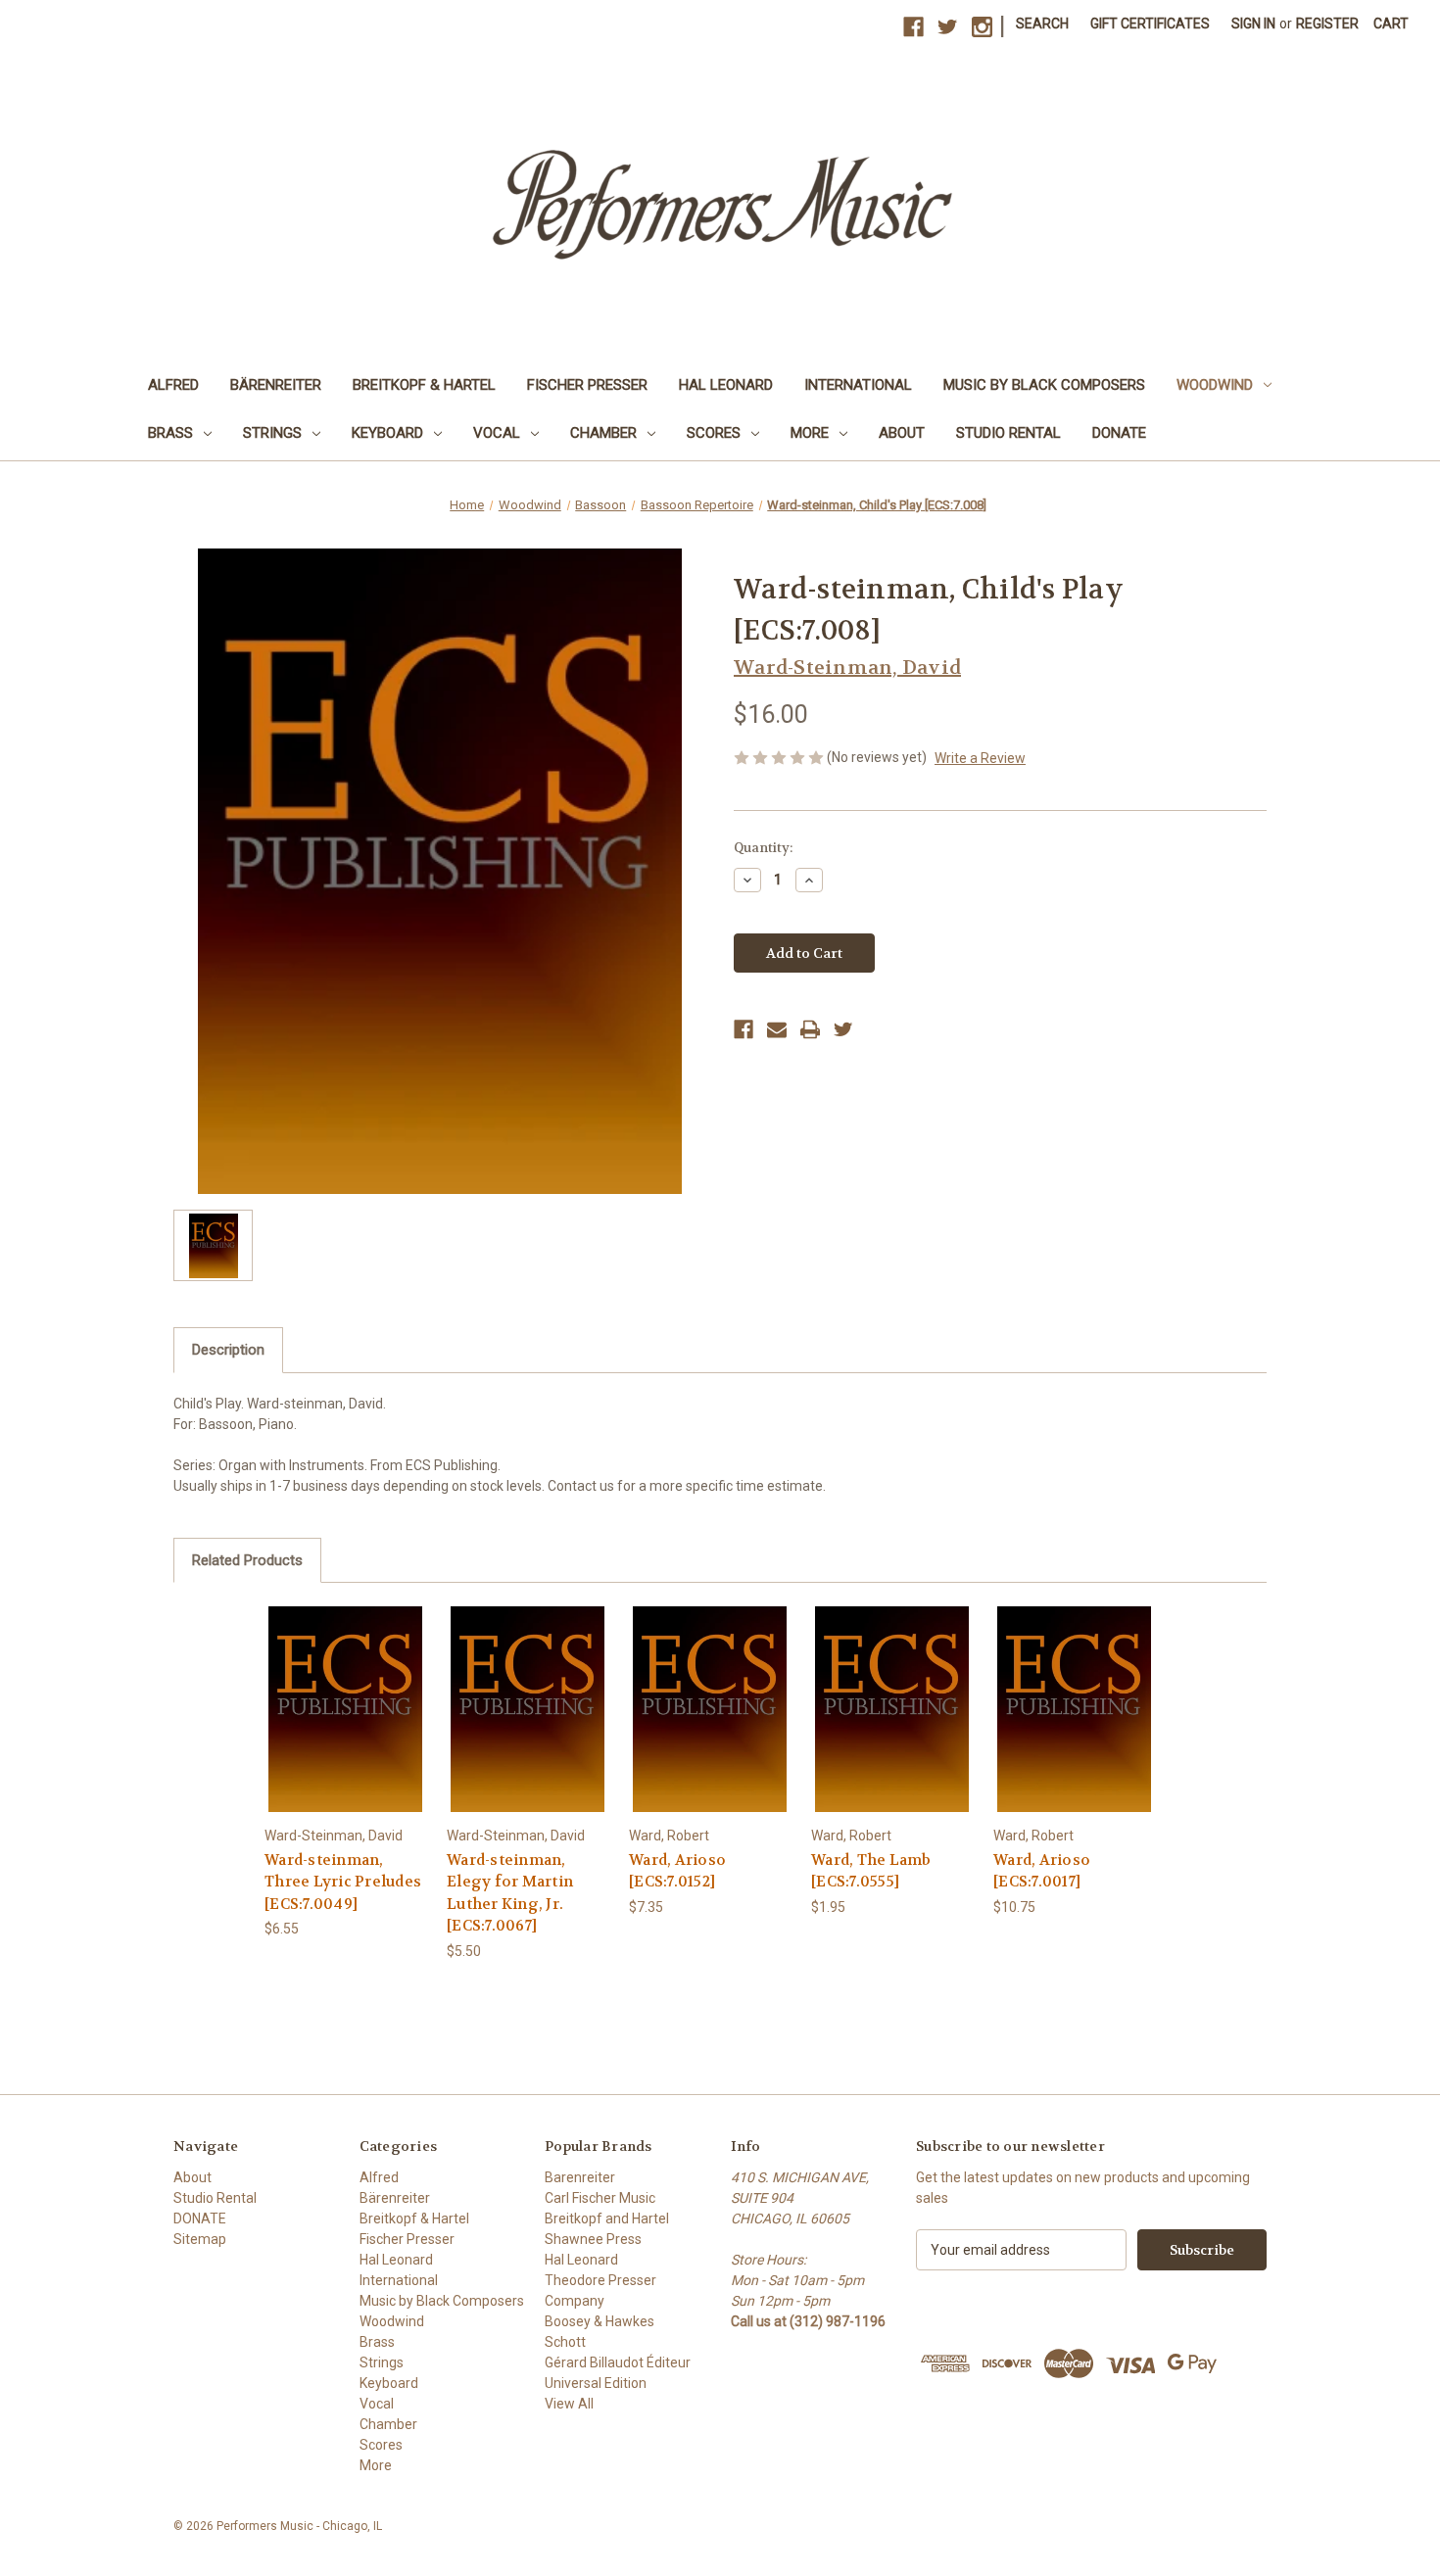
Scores (714, 433)
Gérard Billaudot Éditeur (618, 2362)
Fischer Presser (587, 385)
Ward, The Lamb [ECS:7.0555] (871, 1871)
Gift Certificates (1150, 24)
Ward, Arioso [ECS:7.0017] (1042, 1871)
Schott (565, 2342)
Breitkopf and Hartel (607, 2218)
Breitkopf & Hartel (424, 385)
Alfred (173, 385)
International (858, 385)
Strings (272, 433)
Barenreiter (580, 2177)
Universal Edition (596, 2383)
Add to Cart (346, 1726)
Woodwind (1215, 385)
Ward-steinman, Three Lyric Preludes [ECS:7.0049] (343, 1882)
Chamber (603, 433)
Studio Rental (1008, 433)
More (810, 433)
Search (1042, 24)
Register (1327, 24)
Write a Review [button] (980, 758)
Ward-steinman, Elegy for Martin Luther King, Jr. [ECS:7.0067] (510, 1893)
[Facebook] (744, 1029)
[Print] (810, 1029)
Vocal (497, 433)
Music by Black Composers (1044, 385)
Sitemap (200, 2239)
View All (569, 2404)
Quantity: (763, 848)
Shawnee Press (593, 2239)
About (902, 433)
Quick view (345, 1692)
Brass (170, 433)
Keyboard (387, 433)
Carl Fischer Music (600, 2198)
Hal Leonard (726, 385)
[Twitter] (843, 1029)
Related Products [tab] (247, 1560)
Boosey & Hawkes (600, 2321)
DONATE (1119, 433)
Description (228, 1350)
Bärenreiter (276, 385)
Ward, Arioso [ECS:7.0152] (677, 1871)
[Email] (777, 1029)
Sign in (1253, 24)
